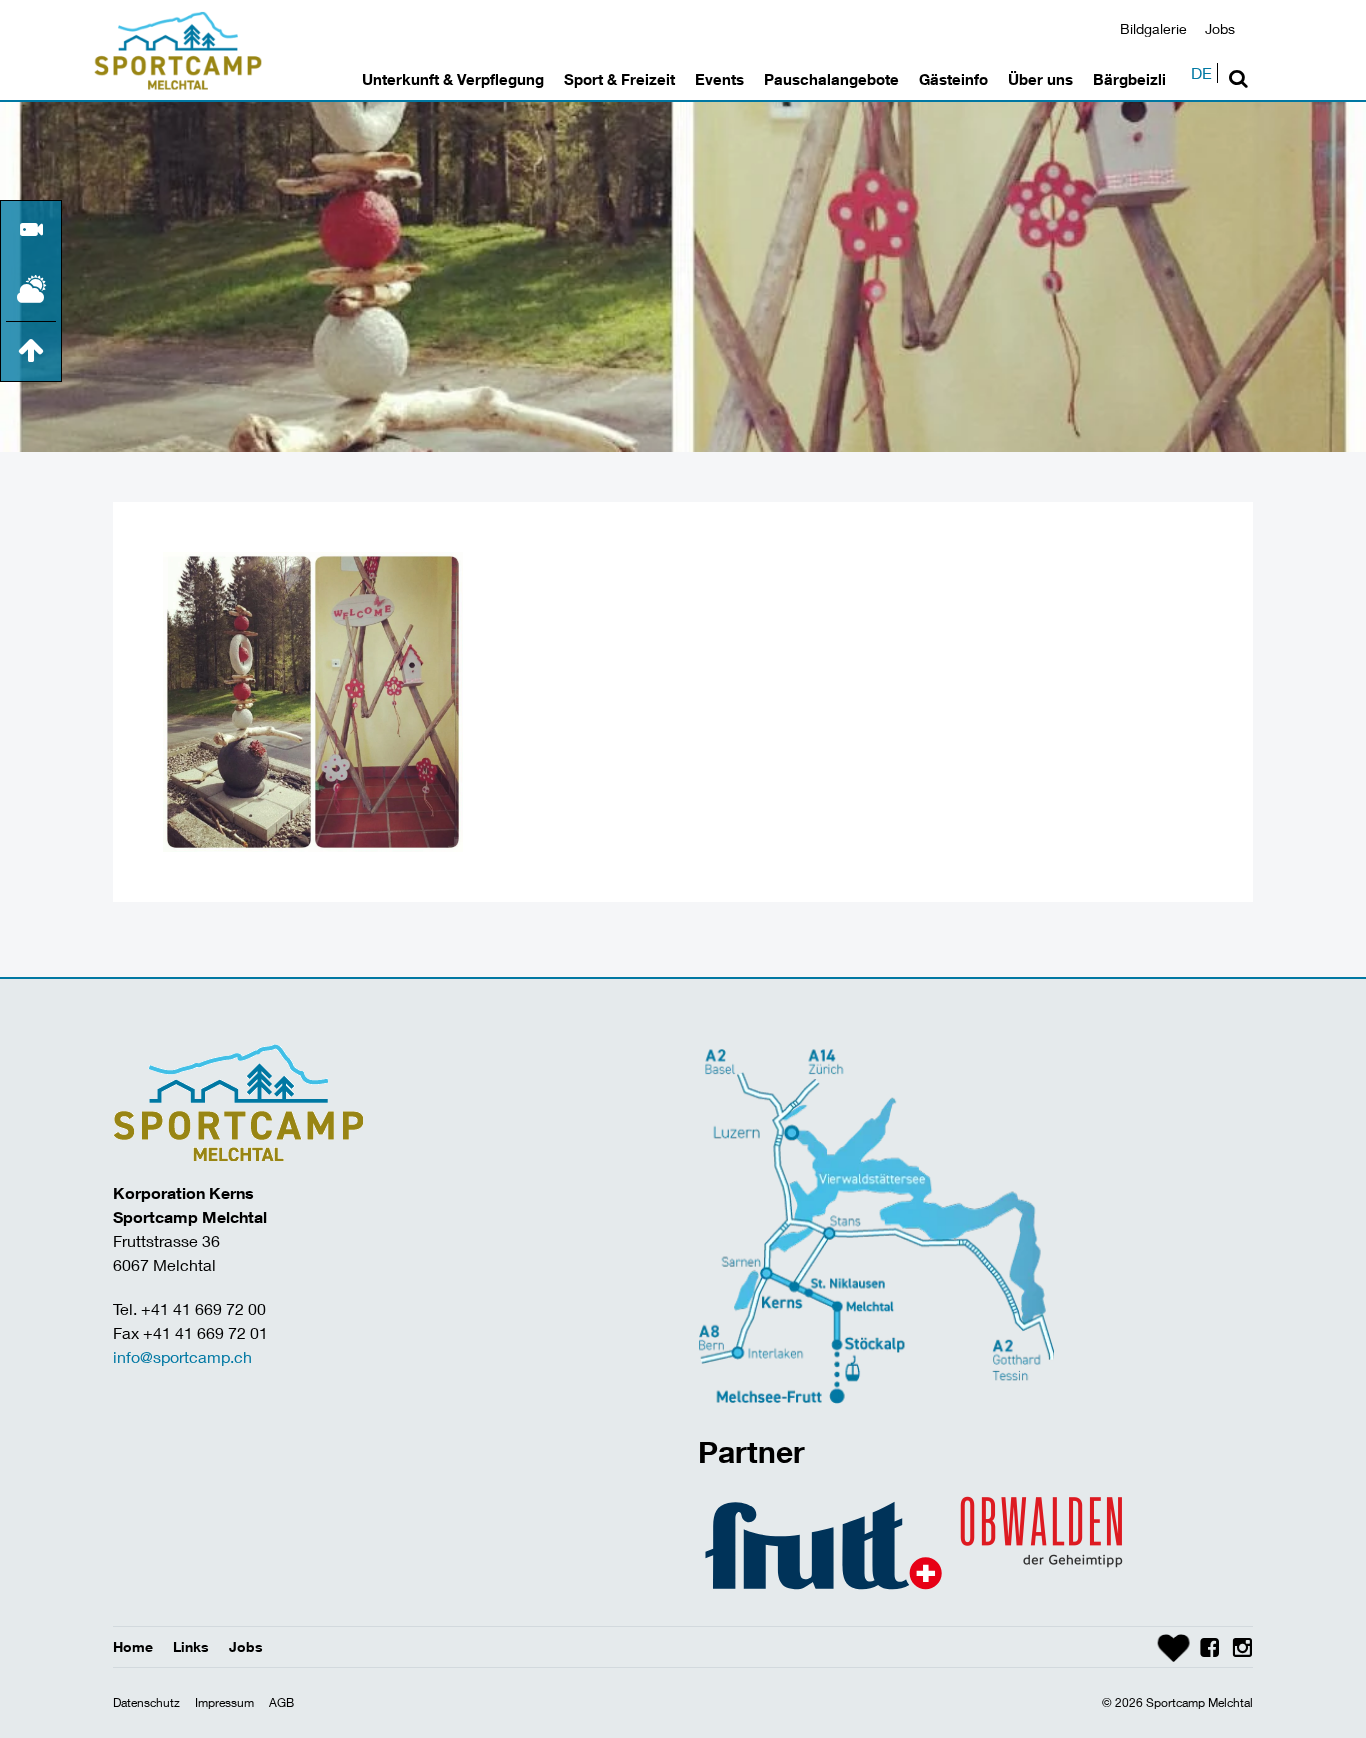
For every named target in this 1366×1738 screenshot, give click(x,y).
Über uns (1040, 79)
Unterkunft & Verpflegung (453, 79)
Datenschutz (146, 1702)
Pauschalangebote (831, 79)
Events (719, 79)
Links (191, 1646)
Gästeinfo (953, 79)
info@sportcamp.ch (182, 1356)
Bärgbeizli (1129, 79)
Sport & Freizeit (619, 79)
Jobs (1220, 28)
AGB (281, 1702)
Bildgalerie (1153, 28)
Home (133, 1646)
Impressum (224, 1702)
